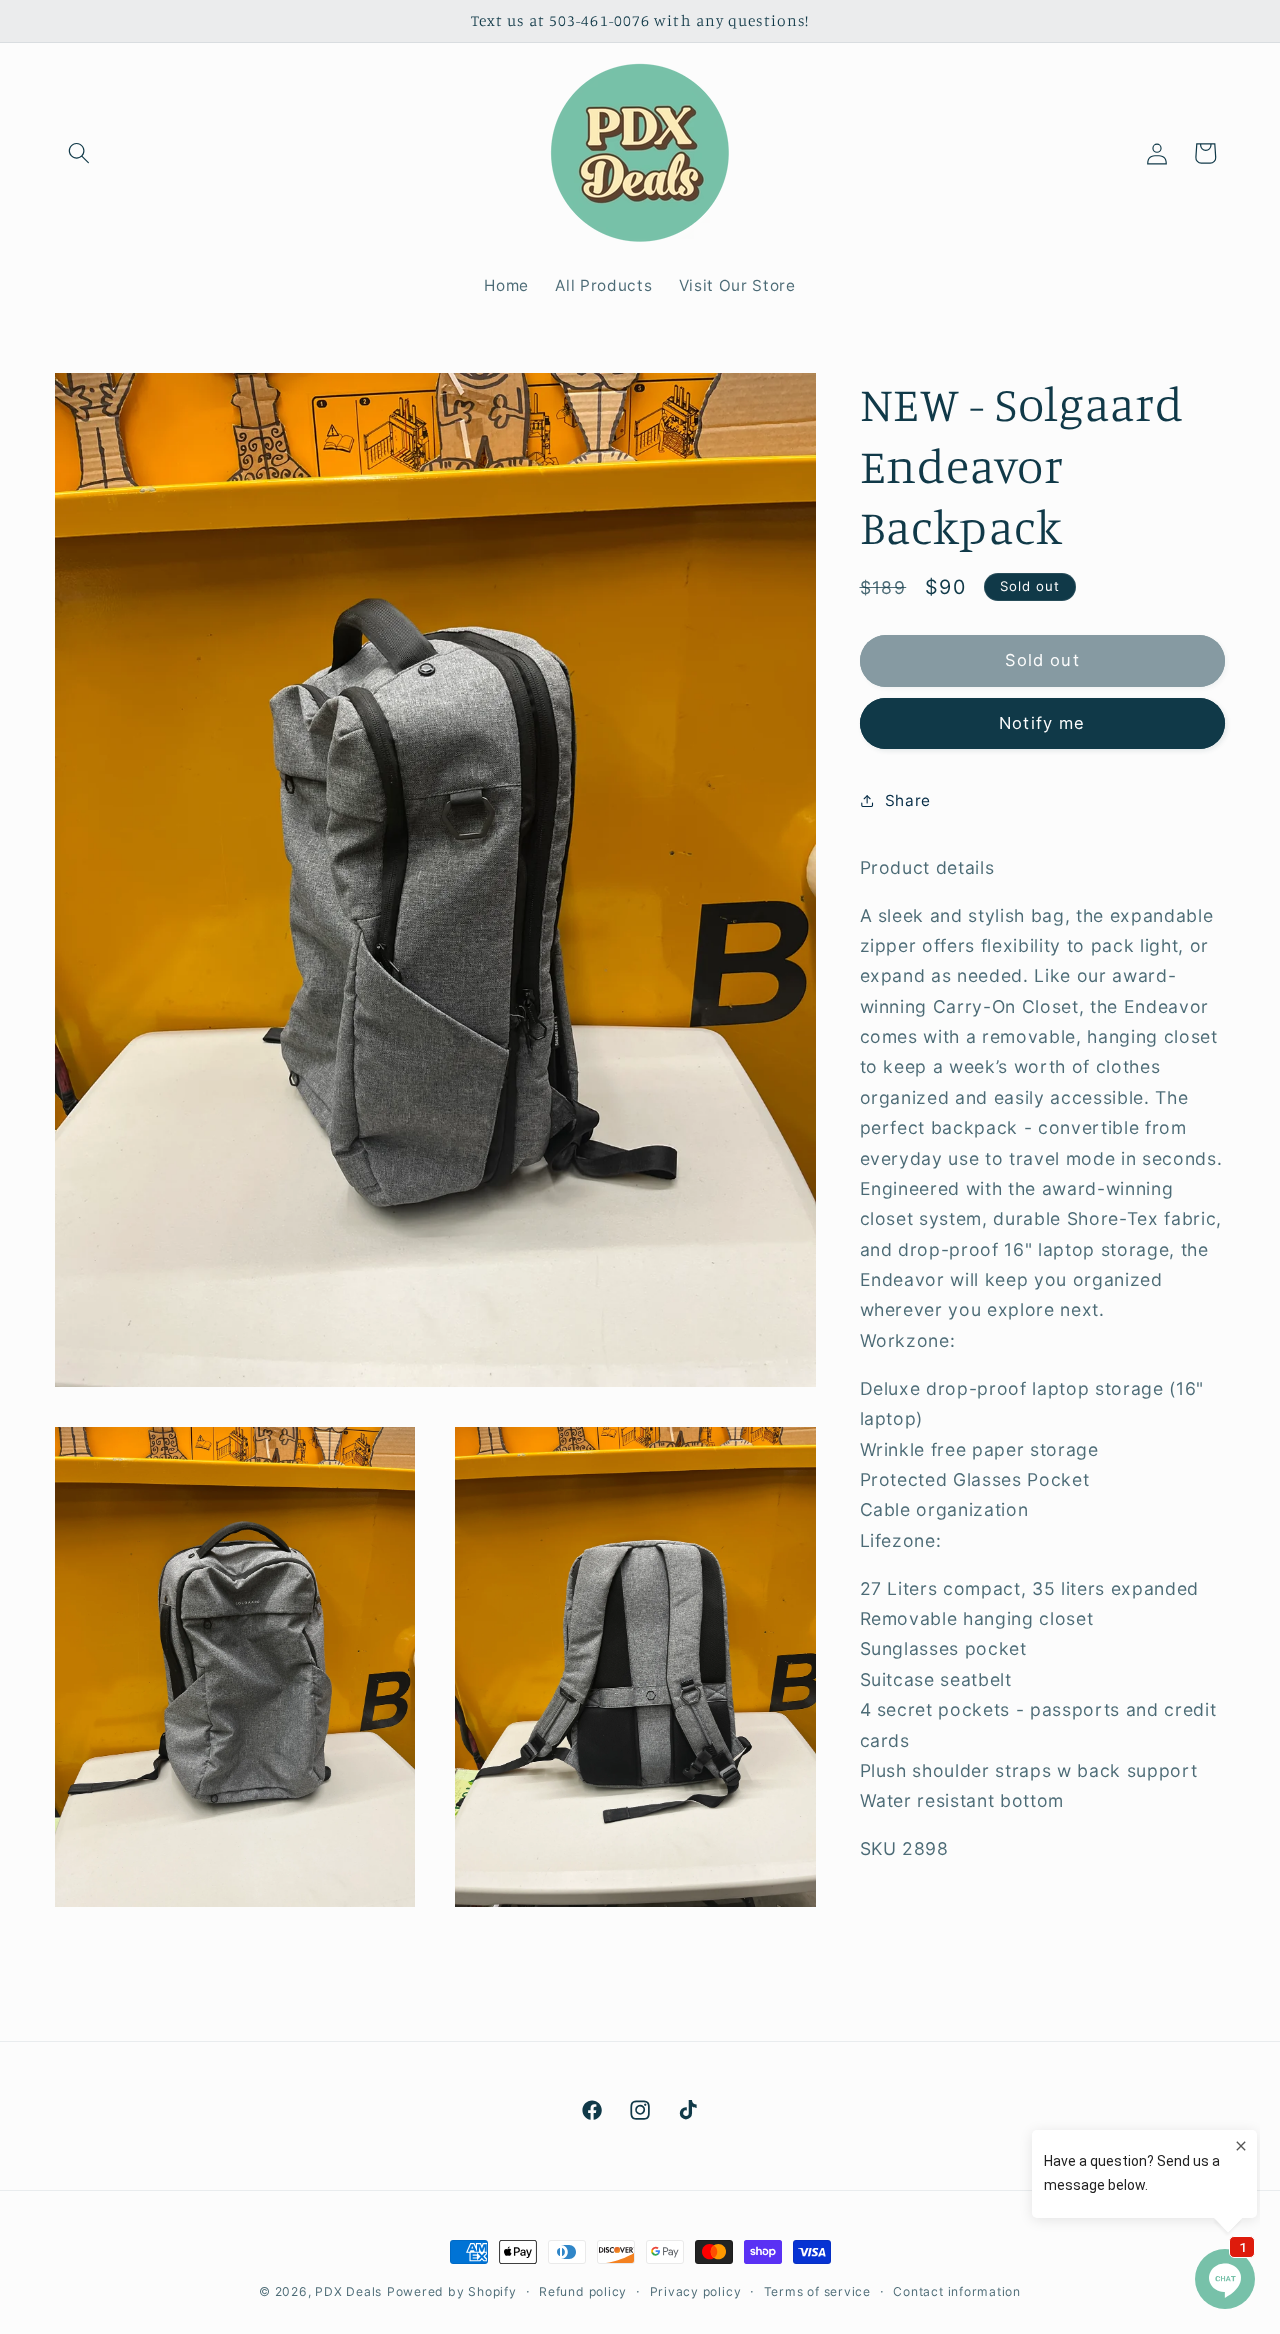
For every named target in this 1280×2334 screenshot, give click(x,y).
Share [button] (908, 799)
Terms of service (817, 2290)
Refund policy (583, 2290)
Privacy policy (696, 2290)
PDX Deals (348, 2291)
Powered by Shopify (452, 2291)
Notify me (1042, 722)
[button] (79, 153)
